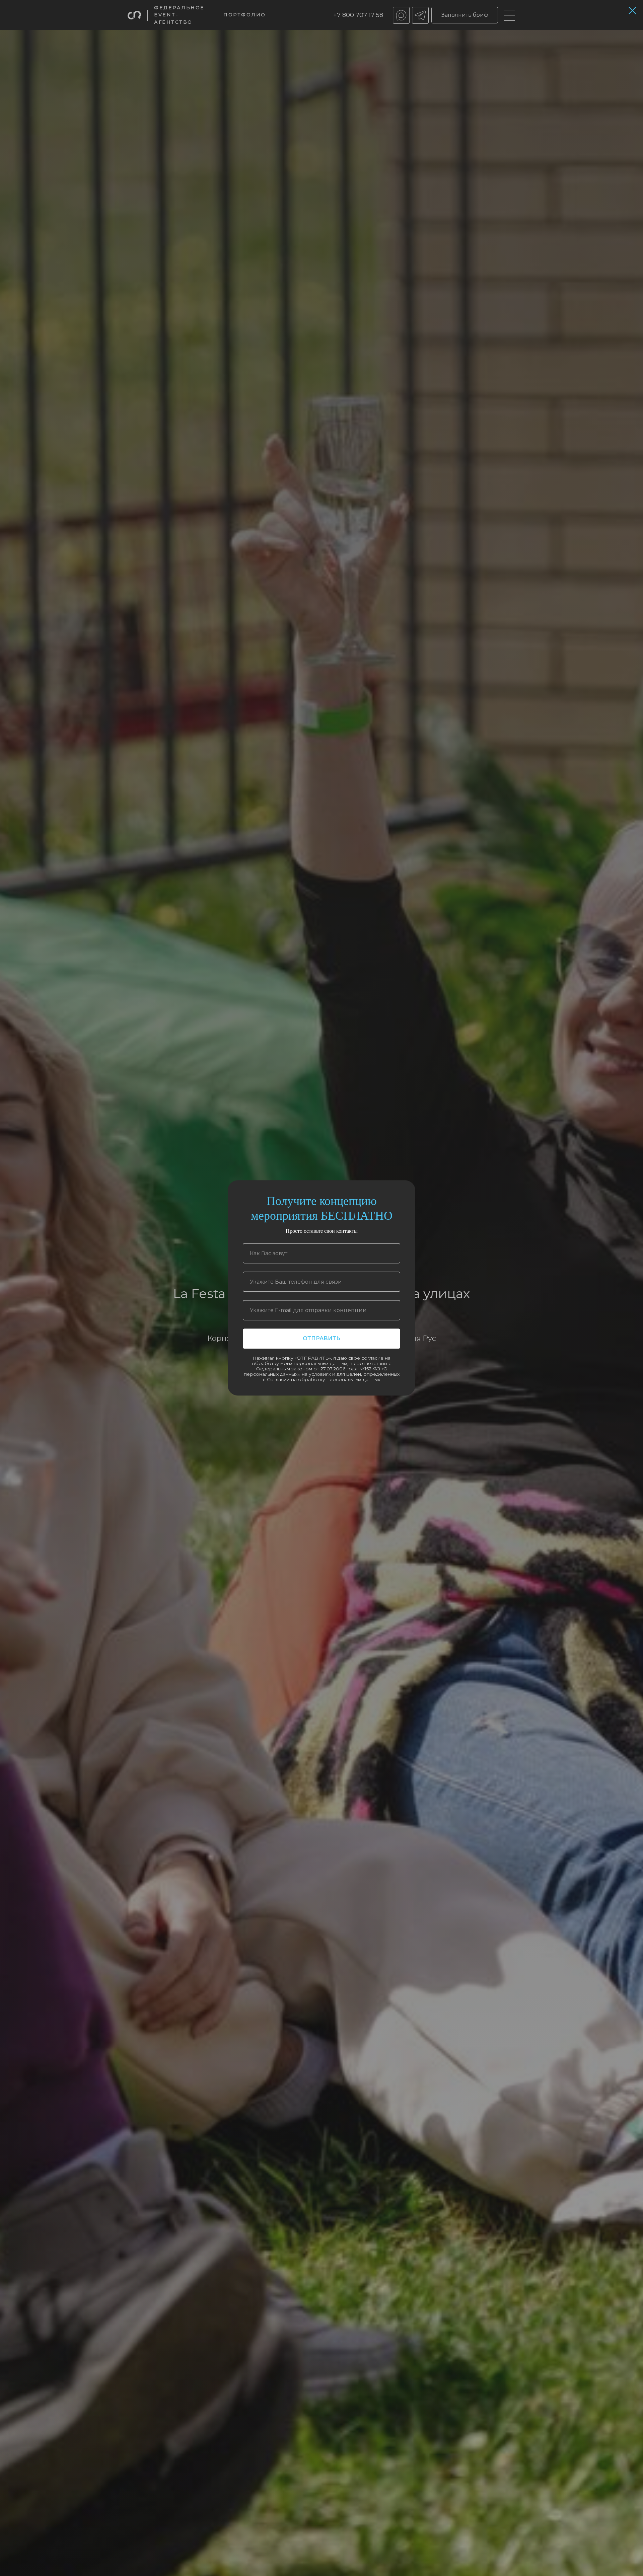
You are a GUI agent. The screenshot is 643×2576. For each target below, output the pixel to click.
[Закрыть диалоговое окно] (632, 11)
